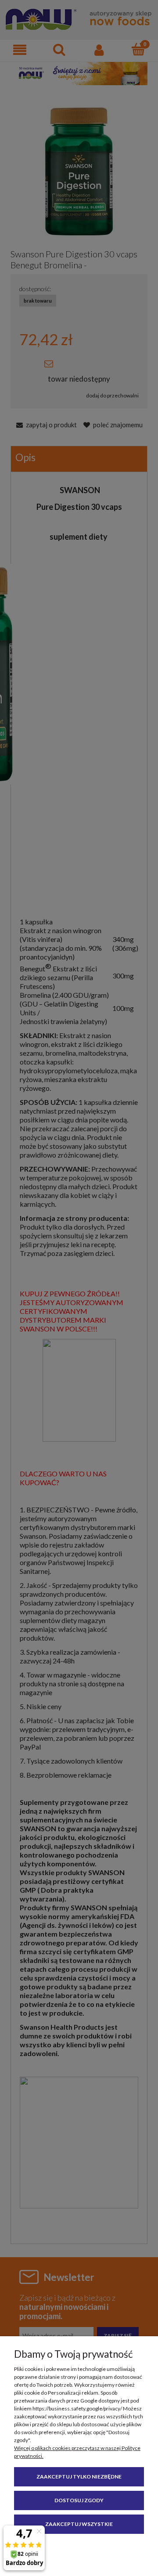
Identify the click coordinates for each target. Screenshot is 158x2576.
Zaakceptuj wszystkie (79, 2524)
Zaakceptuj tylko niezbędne (79, 2477)
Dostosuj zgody (79, 2500)
